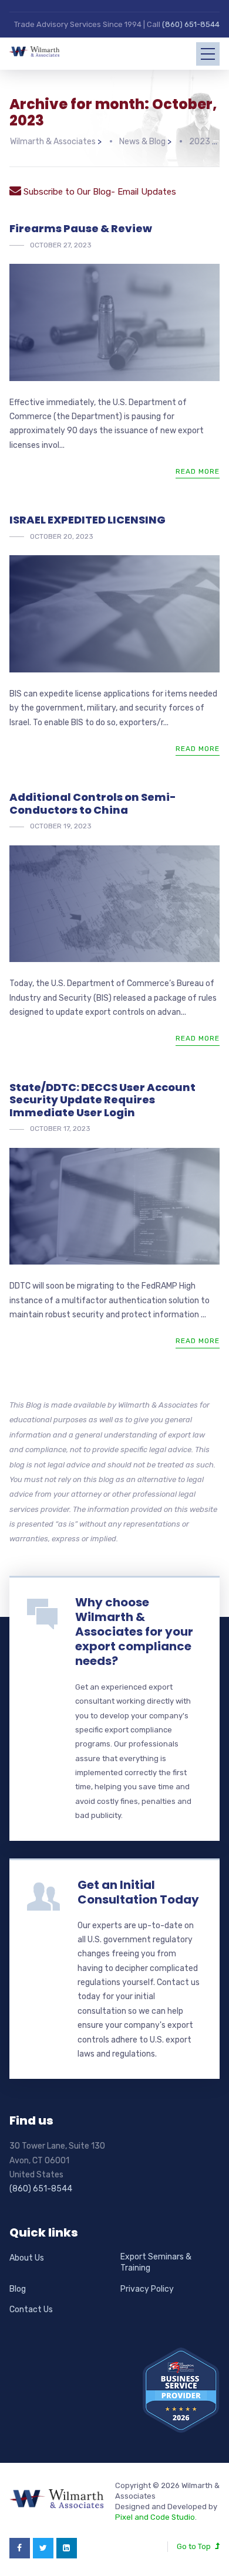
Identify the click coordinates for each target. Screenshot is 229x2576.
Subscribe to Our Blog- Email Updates (99, 192)
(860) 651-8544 (191, 24)
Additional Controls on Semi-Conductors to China (93, 803)
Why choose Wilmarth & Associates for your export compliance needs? (134, 1632)
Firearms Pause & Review (81, 228)
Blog (18, 2289)
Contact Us (31, 2310)
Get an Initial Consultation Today (138, 1892)
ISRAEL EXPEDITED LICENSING (87, 520)
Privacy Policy (147, 2289)
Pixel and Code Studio (155, 2517)
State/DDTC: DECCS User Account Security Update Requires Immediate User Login (102, 1100)
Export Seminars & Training (156, 2263)
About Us (27, 2258)
